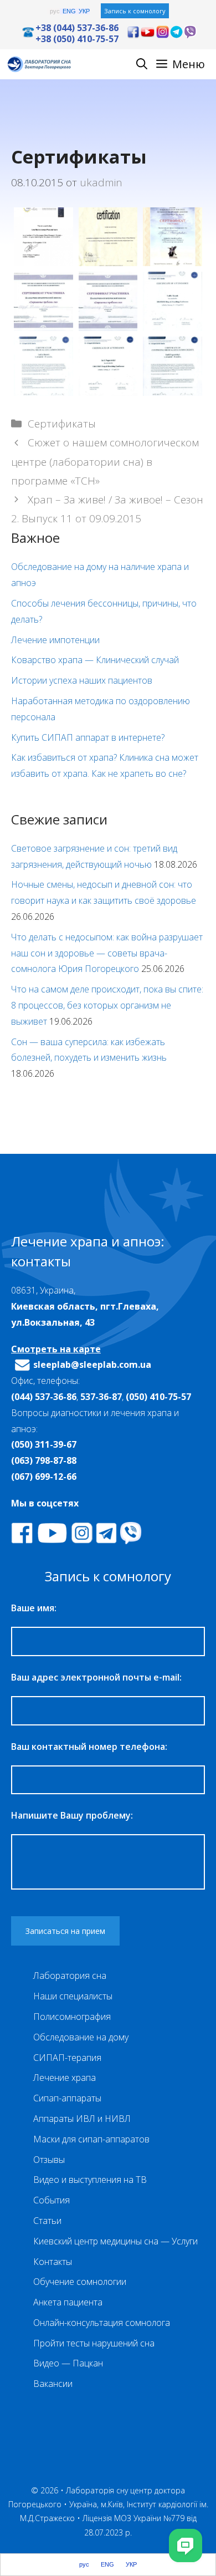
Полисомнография (72, 2017)
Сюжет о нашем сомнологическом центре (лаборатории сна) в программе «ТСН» (105, 461)
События (52, 2200)
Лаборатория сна (70, 1976)
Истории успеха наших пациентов (82, 680)
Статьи (47, 2221)
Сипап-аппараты (67, 2098)
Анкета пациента (68, 2302)
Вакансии (53, 2384)
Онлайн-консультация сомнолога (102, 2323)
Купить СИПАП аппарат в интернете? (88, 737)
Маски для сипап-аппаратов (91, 2139)
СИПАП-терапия (67, 2058)
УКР (84, 11)
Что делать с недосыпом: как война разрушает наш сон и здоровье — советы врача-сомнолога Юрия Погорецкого (107, 953)
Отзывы (49, 2160)
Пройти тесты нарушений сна (94, 2343)
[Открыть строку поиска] (142, 64)
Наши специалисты (73, 1996)
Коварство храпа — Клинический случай (95, 660)
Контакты (53, 2262)
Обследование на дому (81, 2037)
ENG (69, 11)
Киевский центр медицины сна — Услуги (115, 2241)
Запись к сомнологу (135, 11)
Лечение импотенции (55, 640)
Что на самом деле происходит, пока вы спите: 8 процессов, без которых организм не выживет (107, 1005)
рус (55, 11)
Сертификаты (62, 424)
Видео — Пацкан (68, 2363)
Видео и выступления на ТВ (90, 2180)
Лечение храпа (65, 2078)
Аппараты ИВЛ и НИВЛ (82, 2119)
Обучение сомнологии (80, 2282)
